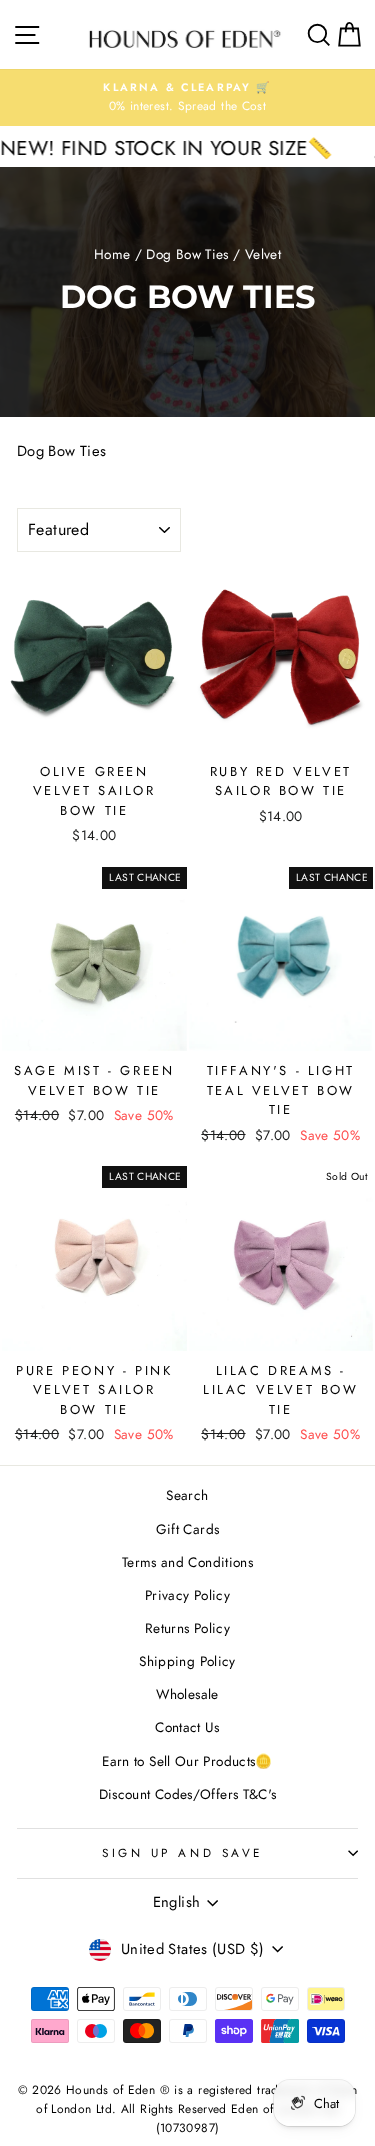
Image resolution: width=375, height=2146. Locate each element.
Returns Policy (187, 1628)
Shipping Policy (187, 1661)
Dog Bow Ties (187, 254)
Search (187, 1495)
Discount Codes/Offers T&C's (188, 1794)
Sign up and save (182, 1852)
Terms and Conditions (187, 1562)
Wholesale (187, 1694)
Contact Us (187, 1727)
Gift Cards (188, 1529)
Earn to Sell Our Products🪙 (187, 1761)
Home (112, 254)
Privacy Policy (187, 1595)
